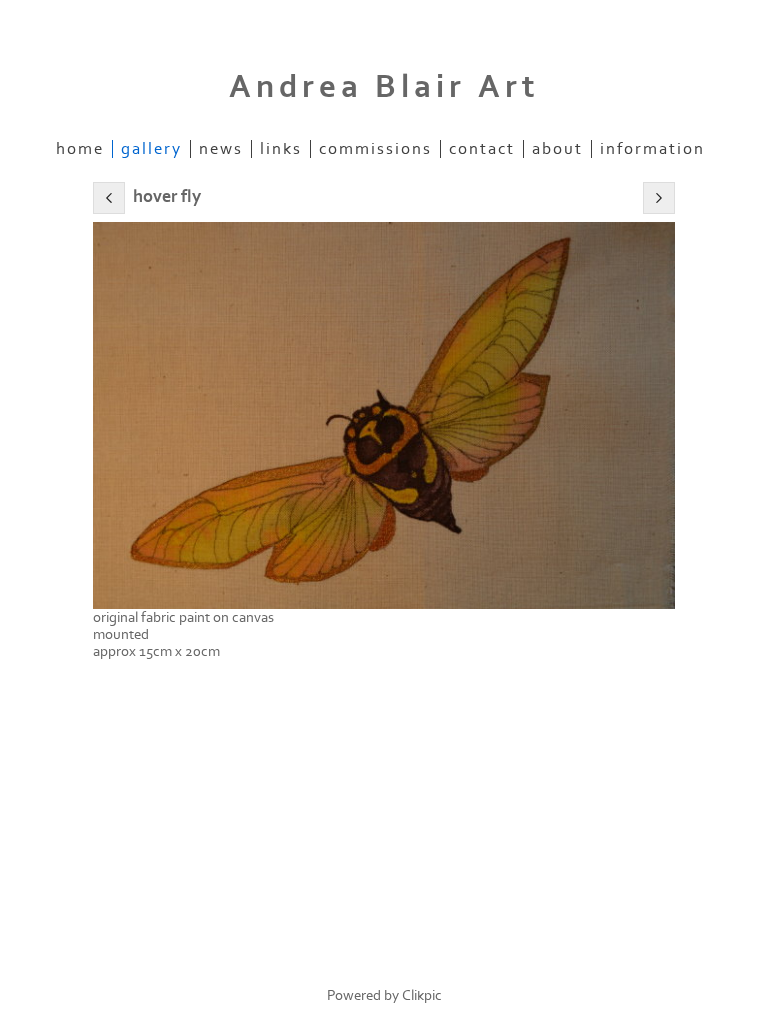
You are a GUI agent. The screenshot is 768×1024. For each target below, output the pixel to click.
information (652, 149)
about (557, 149)
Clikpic (422, 995)
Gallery (151, 149)
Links (281, 149)
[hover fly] (384, 415)
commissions (375, 149)
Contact (482, 149)
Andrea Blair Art (384, 87)
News (221, 149)
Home (80, 149)
